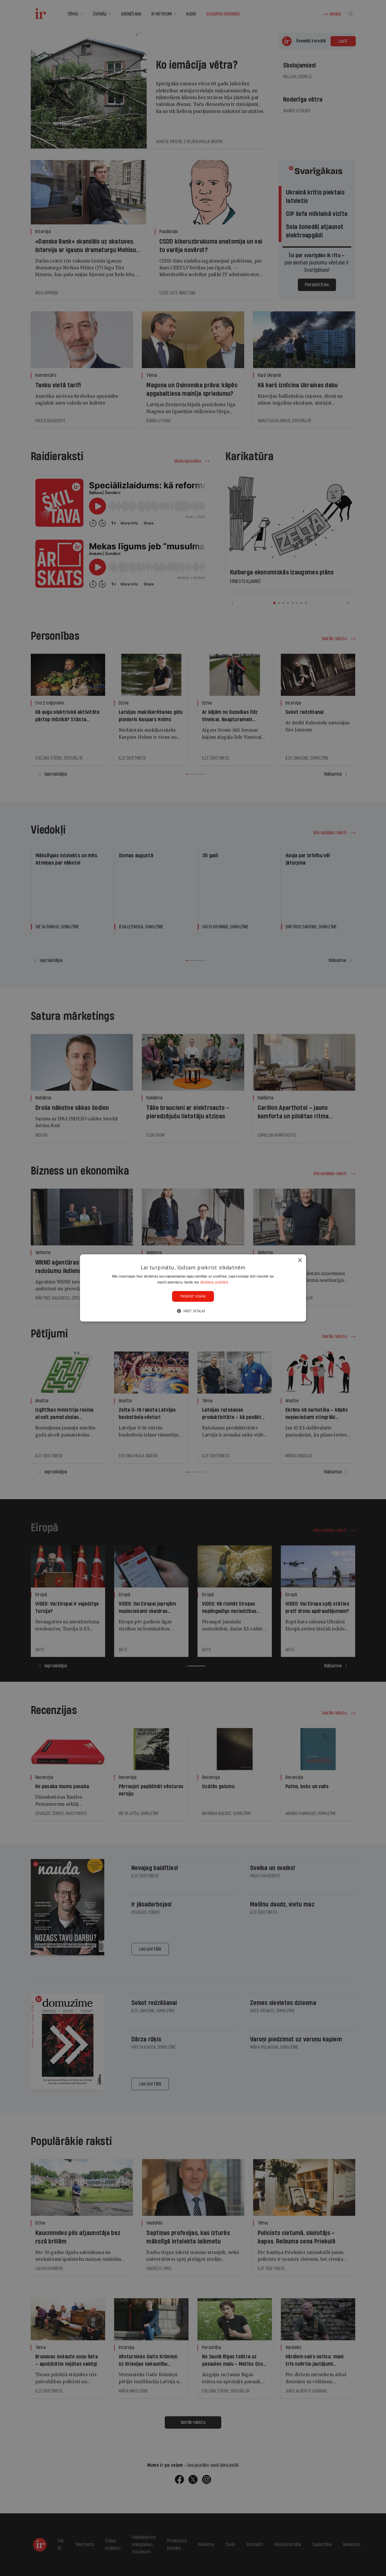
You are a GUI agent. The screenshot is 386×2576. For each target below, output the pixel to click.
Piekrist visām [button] (193, 1296)
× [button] (300, 1260)
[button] (193, 1311)
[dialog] (193, 1288)
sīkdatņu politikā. (214, 1282)
